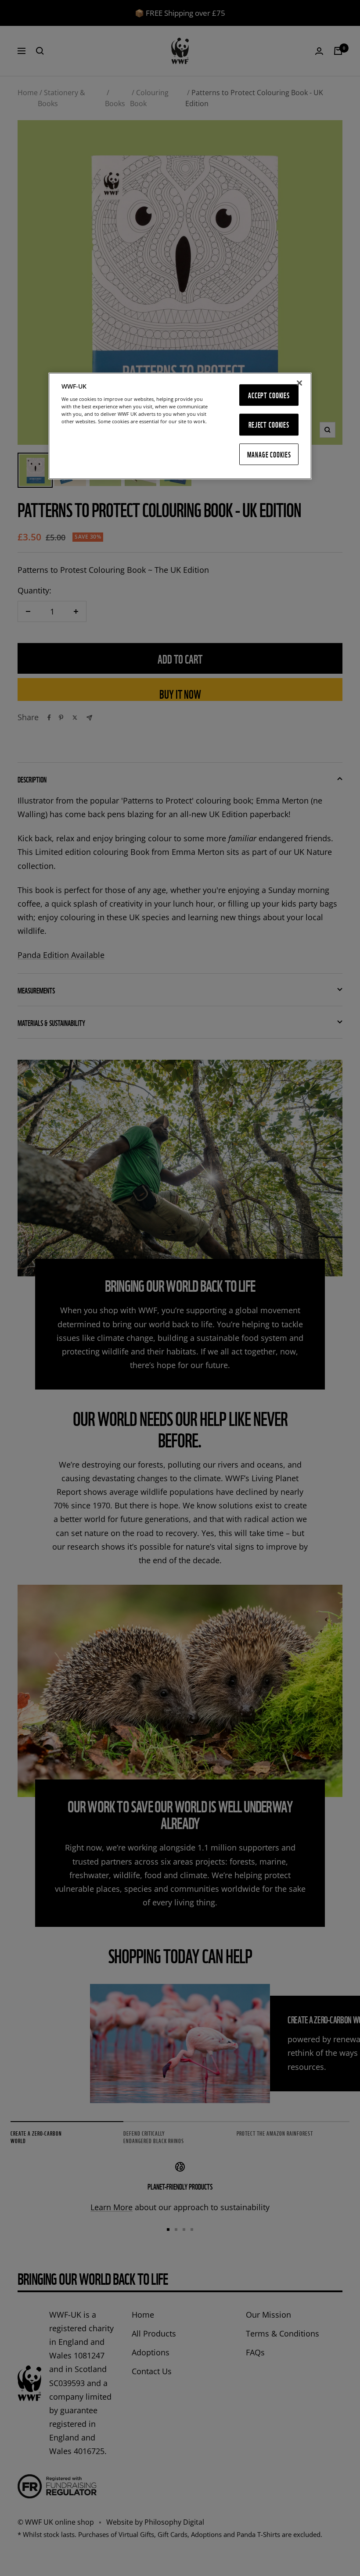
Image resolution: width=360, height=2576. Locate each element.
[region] (180, 426)
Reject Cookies (269, 425)
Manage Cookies (269, 454)
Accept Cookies (269, 395)
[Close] (299, 383)
